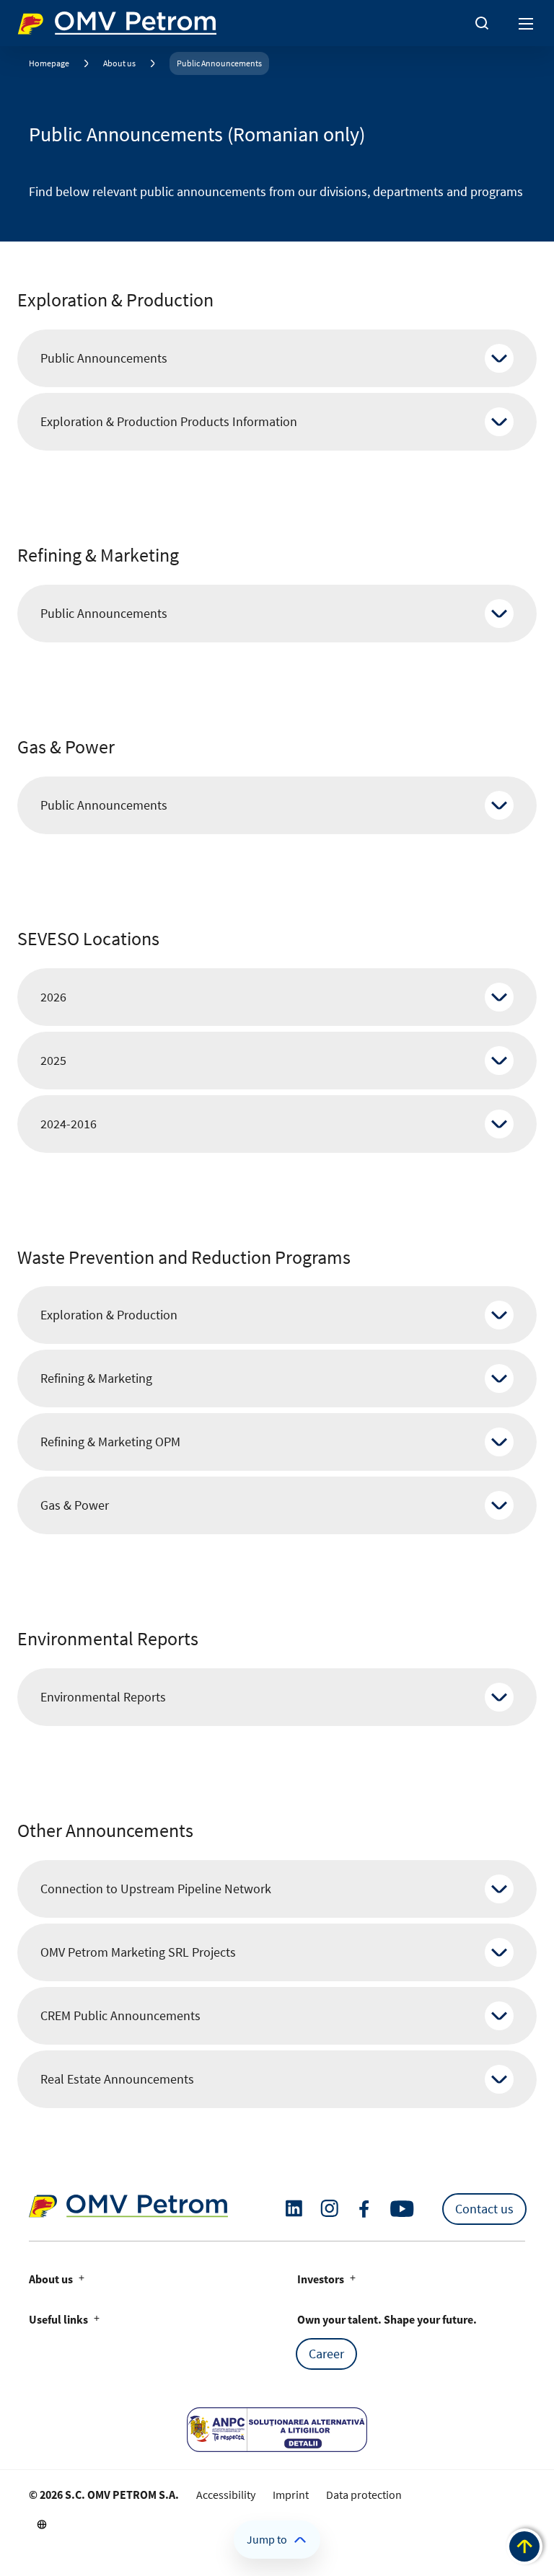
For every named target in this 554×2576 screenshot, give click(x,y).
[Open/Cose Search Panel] (482, 23)
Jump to (267, 2539)
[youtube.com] (403, 2209)
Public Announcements (219, 63)
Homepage (49, 63)
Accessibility (226, 2495)
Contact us (484, 2209)
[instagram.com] (329, 2209)
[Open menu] (527, 23)
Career (326, 2354)
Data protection (364, 2495)
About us (119, 63)
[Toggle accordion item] (499, 358)
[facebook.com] (364, 2209)
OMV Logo (42, 20)
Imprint (291, 2495)
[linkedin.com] (294, 2209)
